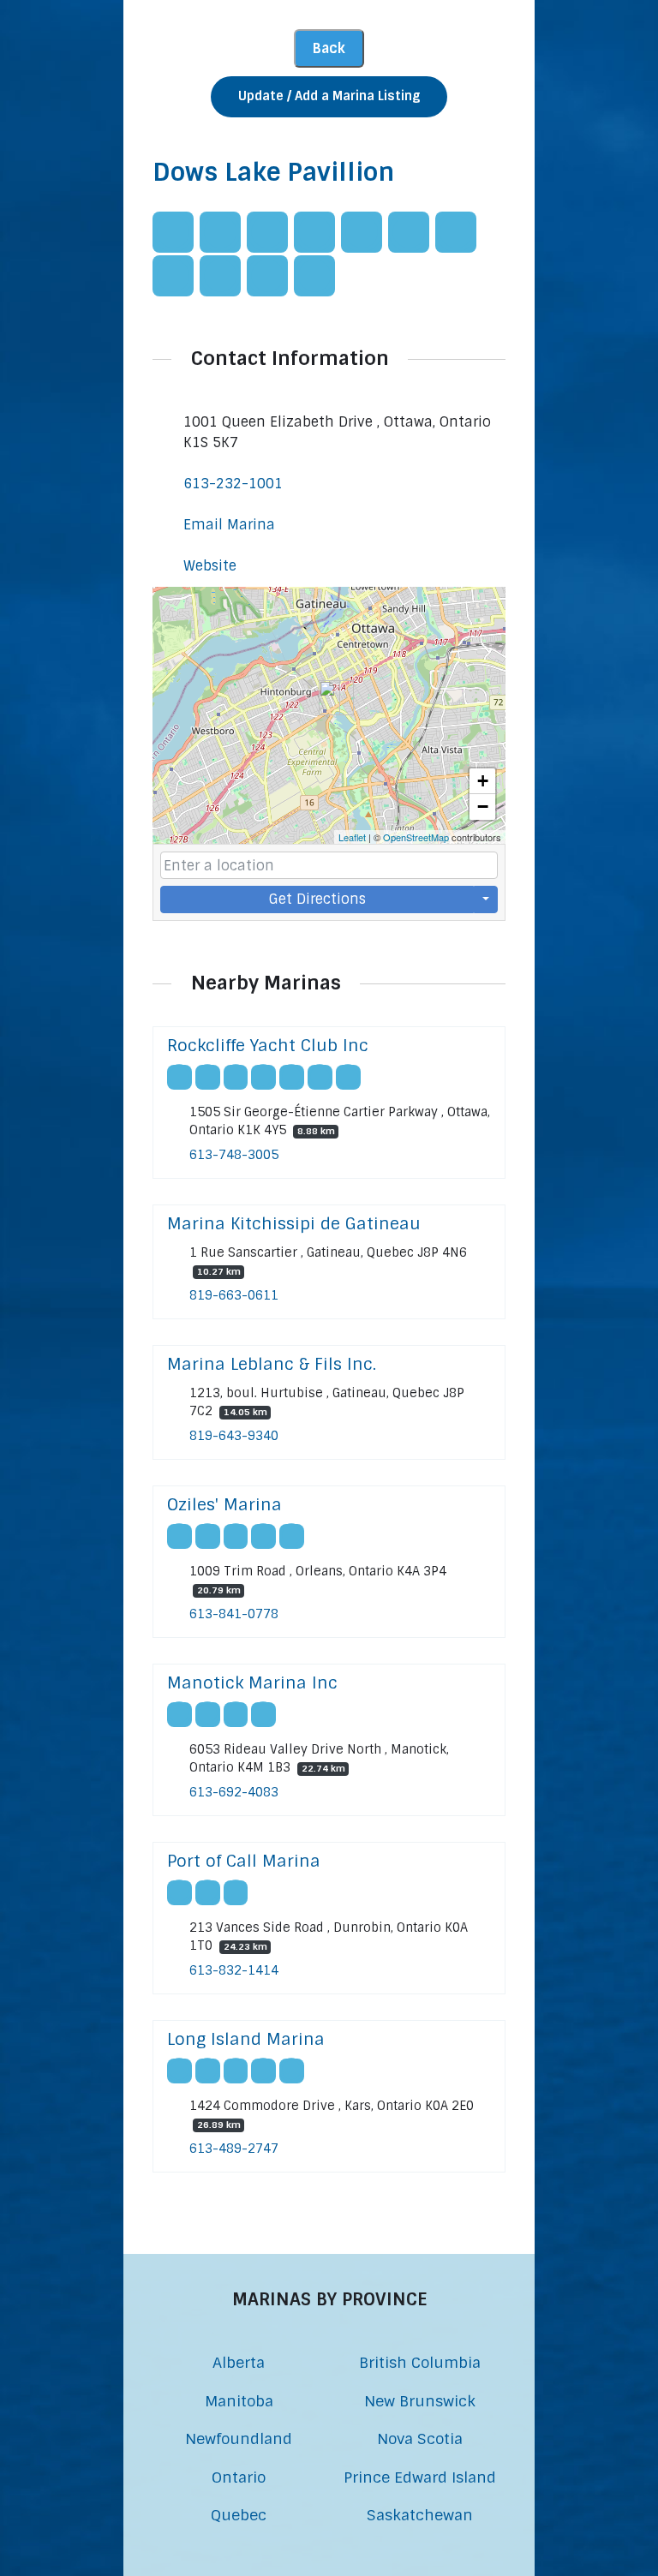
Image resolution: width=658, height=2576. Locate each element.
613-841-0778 (234, 1614)
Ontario (239, 2477)
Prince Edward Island (420, 2477)
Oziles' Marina (224, 1505)
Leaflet (352, 837)
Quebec (239, 2515)
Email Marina (229, 525)
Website (210, 566)
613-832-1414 (234, 1970)
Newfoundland (239, 2439)
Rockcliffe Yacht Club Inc (268, 1046)
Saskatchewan (420, 2515)
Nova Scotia (420, 2439)
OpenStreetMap (416, 837)
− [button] (483, 807)
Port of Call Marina (244, 1861)
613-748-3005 (234, 1155)
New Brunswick (420, 2401)
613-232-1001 (233, 484)
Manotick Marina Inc (252, 1683)
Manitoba (239, 2401)
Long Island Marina (246, 2039)
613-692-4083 (234, 1792)
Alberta (239, 2362)
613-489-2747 (234, 2149)
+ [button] (483, 781)
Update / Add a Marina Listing (329, 96)
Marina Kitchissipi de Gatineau (294, 1224)
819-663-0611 (234, 1295)
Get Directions (317, 899)
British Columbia (420, 2362)
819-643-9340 (234, 1436)
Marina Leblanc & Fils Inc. (272, 1364)
